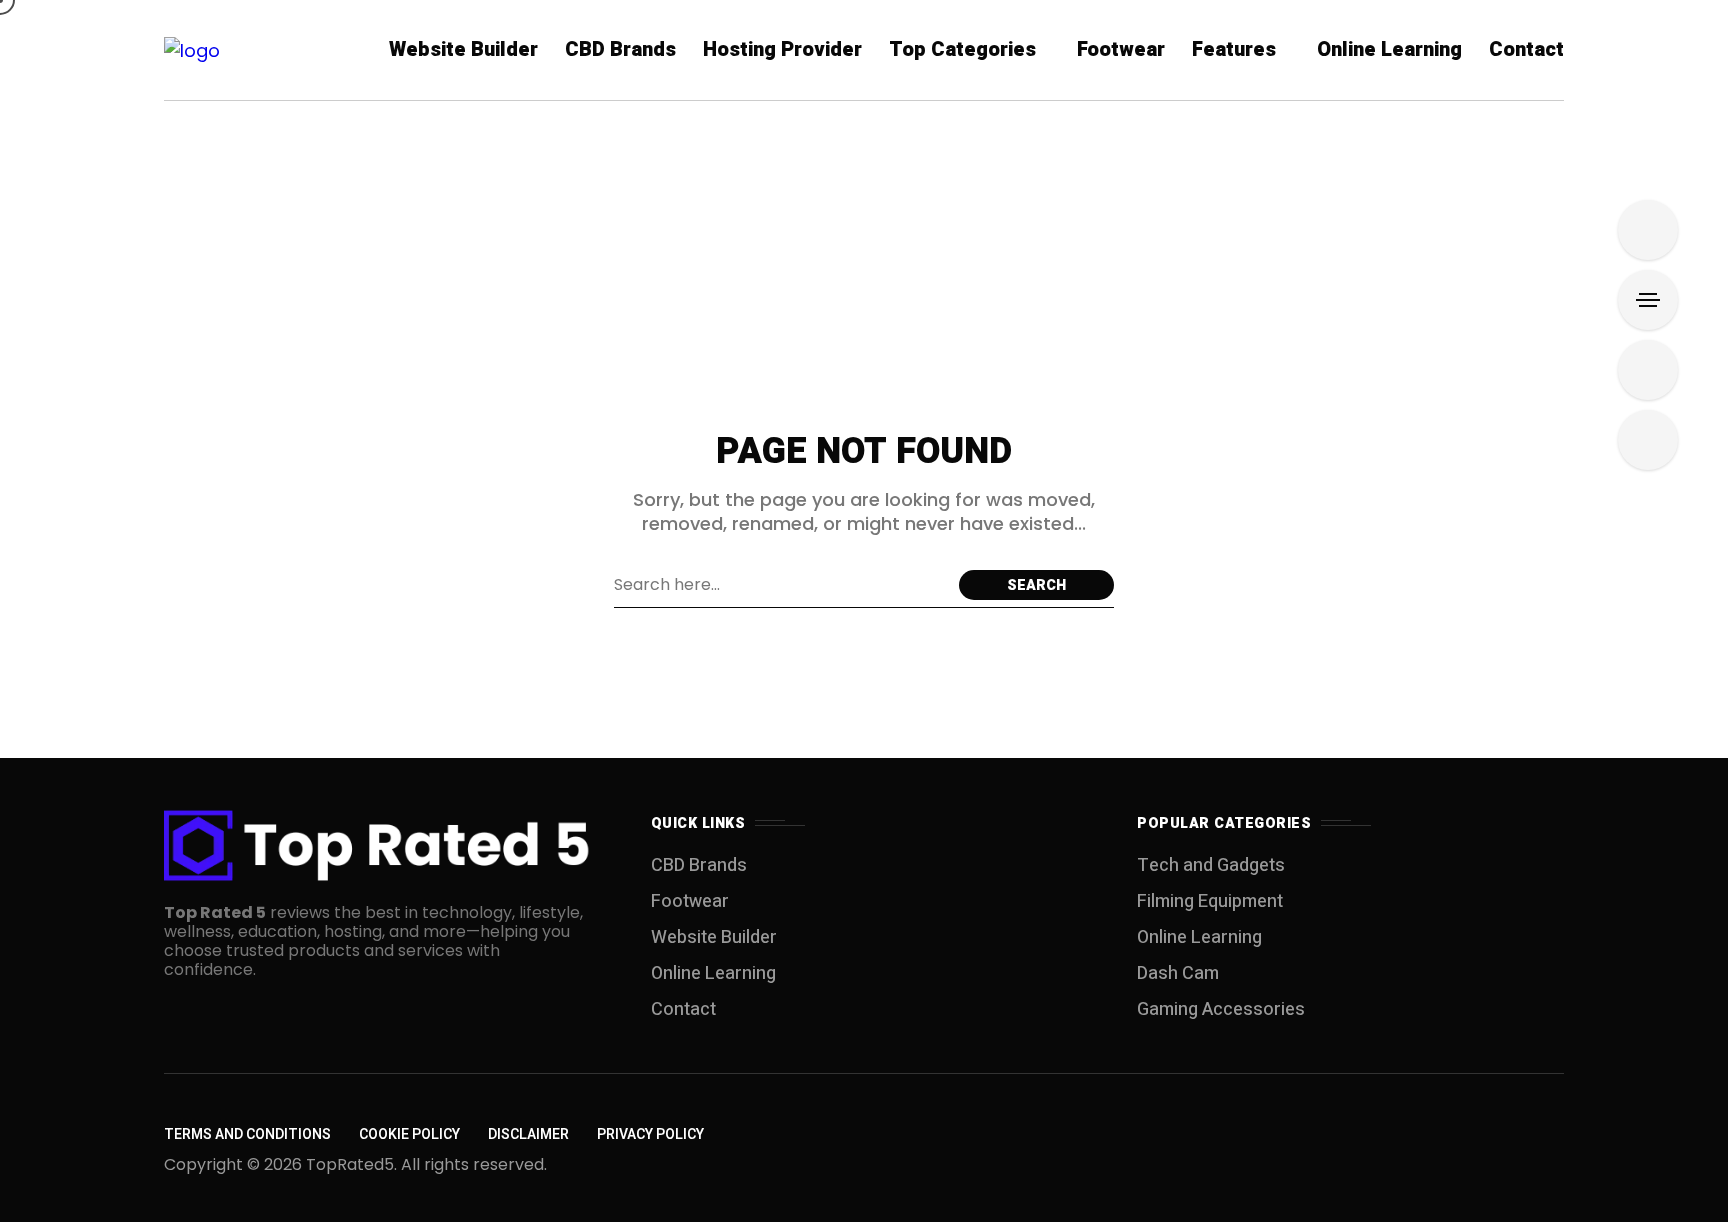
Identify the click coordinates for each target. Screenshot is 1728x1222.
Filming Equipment (1210, 901)
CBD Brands (699, 865)
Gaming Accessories (1221, 1009)
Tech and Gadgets (1211, 865)
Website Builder (714, 937)
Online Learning (713, 973)
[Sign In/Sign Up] (1648, 230)
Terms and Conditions (247, 1134)
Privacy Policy (650, 1134)
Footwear (690, 901)
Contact (683, 1009)
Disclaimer (528, 1134)
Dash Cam (1178, 973)
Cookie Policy (409, 1134)
